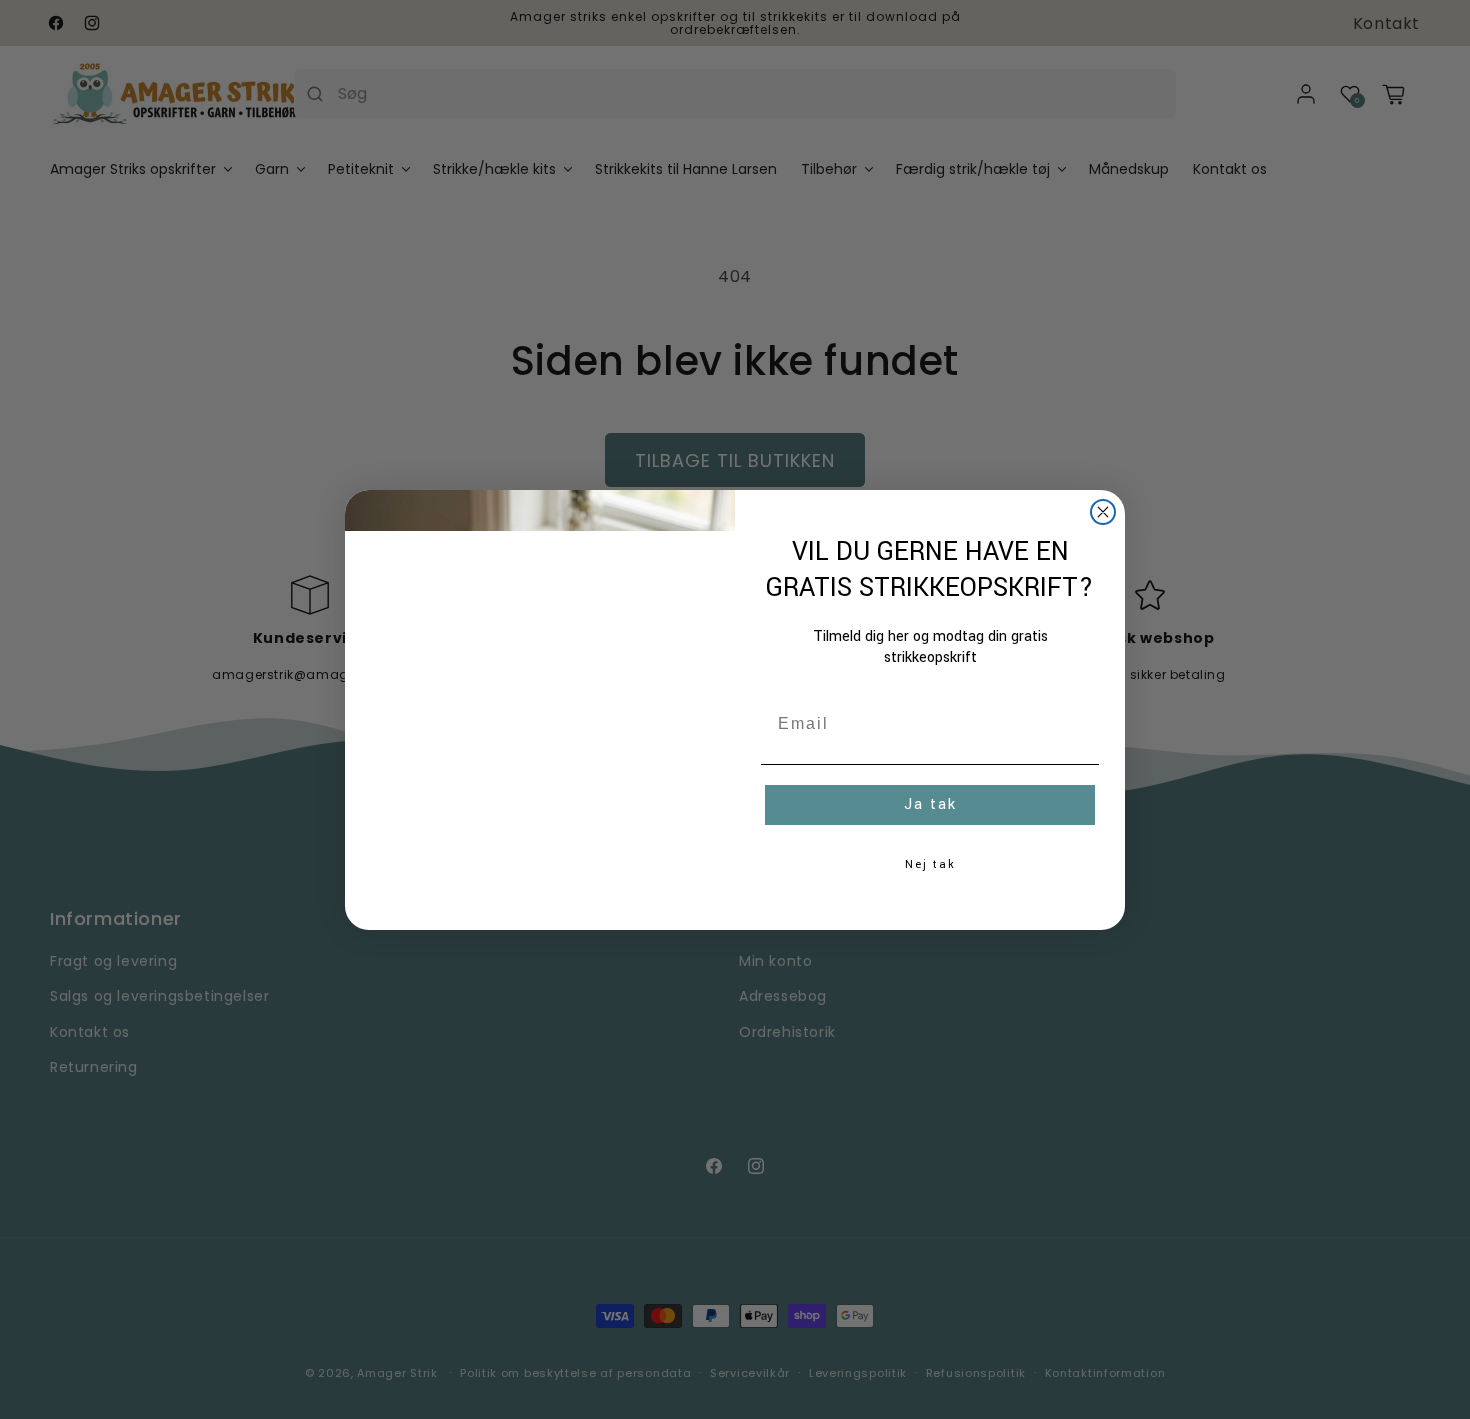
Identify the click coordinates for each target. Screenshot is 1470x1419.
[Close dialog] (1103, 512)
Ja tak (930, 804)
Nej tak (930, 864)
